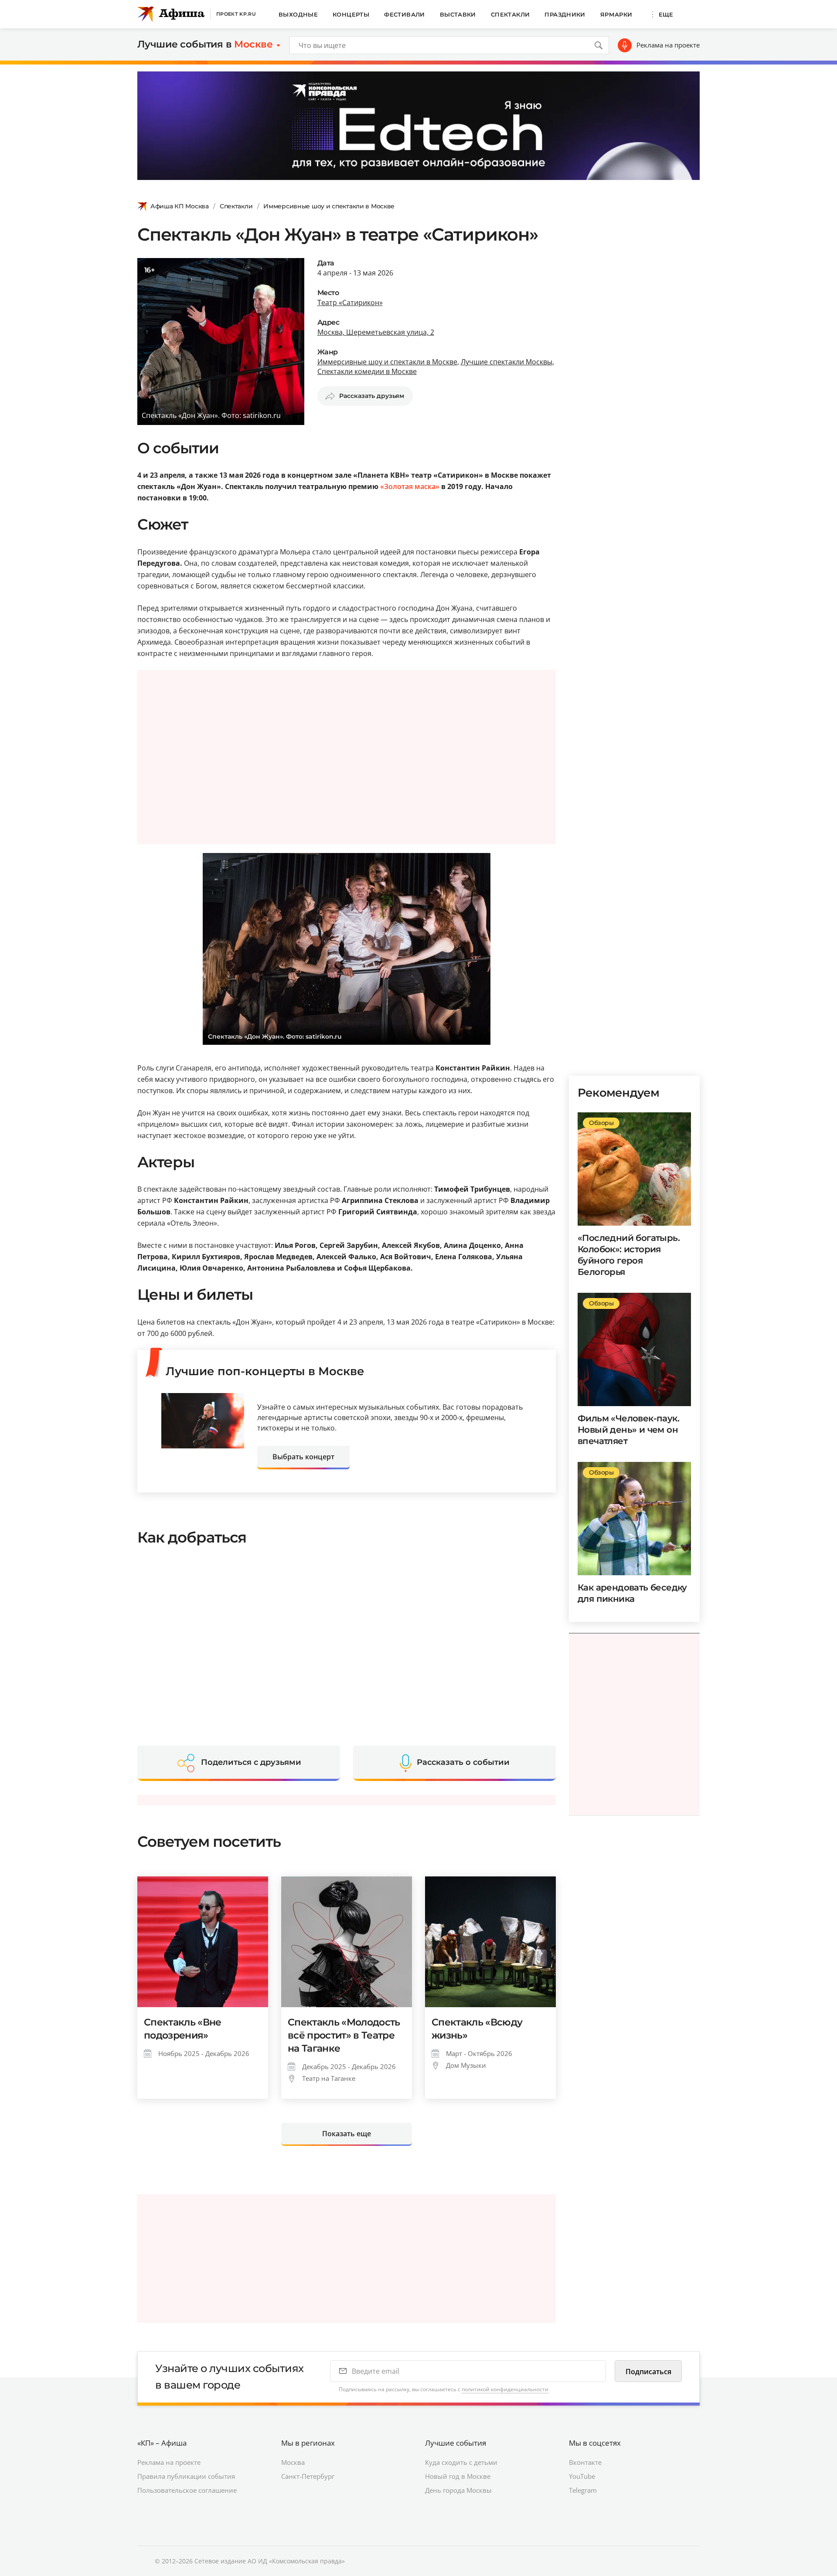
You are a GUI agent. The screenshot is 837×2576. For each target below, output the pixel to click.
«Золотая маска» (410, 486)
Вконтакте (585, 2462)
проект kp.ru (236, 14)
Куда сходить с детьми (461, 2462)
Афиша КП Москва (180, 206)
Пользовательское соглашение (187, 2490)
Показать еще (347, 2134)
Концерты (351, 14)
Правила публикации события (186, 2476)
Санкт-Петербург (308, 2476)
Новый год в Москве (458, 2476)
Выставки (458, 14)
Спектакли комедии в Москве (367, 371)
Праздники (565, 14)
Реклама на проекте (668, 45)
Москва (293, 2462)
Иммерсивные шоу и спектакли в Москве (329, 206)
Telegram (583, 2490)
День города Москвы (458, 2490)
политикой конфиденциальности (505, 2389)
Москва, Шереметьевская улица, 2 (376, 332)
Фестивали (405, 14)
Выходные (298, 14)
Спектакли (510, 14)
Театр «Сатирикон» (350, 302)
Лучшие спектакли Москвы (507, 362)
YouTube (582, 2476)
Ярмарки (616, 14)
